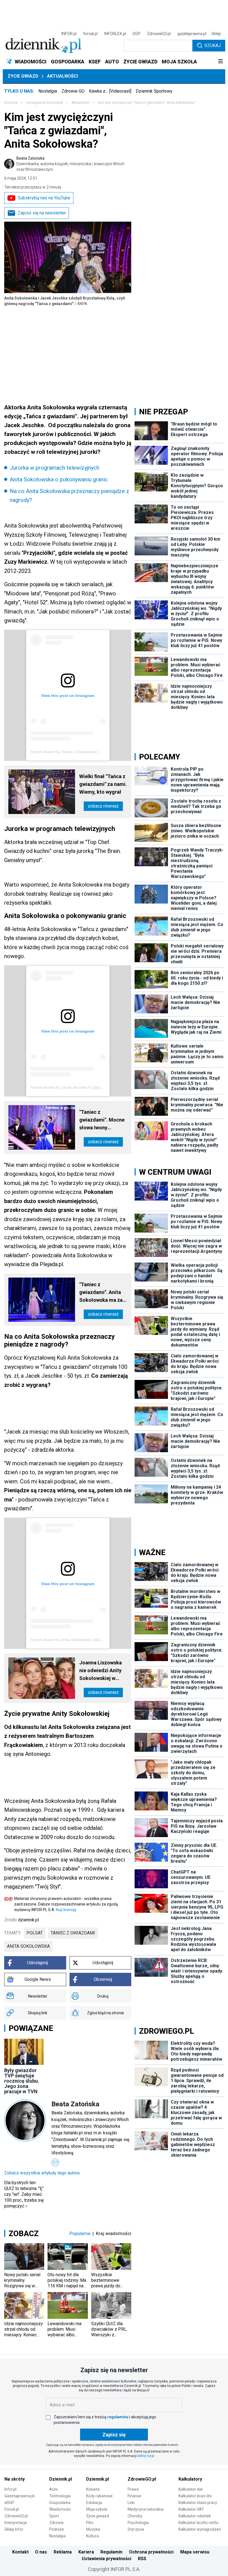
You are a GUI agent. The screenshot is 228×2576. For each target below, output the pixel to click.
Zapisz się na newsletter (42, 213)
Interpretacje (16, 2523)
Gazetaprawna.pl (19, 2496)
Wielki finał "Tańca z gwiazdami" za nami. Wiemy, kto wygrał (103, 784)
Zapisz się (114, 2435)
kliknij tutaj (146, 2456)
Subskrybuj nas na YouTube (44, 198)
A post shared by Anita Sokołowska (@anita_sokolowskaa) (82, 1640)
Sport (54, 2516)
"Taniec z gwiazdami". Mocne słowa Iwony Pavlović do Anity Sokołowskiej (102, 1120)
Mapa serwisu (195, 2552)
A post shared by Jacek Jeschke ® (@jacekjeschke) (76, 1087)
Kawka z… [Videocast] (110, 91)
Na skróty (15, 2479)
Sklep (216, 34)
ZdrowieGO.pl (159, 34)
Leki (131, 2503)
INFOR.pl (69, 34)
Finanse (134, 2496)
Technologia (60, 2496)
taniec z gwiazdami (73, 1933)
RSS (142, 2559)
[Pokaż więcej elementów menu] (220, 62)
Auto (54, 2489)
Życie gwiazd (23, 76)
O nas (41, 2552)
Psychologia (138, 2523)
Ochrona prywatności (151, 2552)
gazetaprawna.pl (192, 34)
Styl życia (136, 2529)
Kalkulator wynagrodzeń (200, 2529)
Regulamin (111, 2552)
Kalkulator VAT (191, 2509)
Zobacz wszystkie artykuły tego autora (42, 2173)
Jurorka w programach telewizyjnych (54, 468)
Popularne (80, 2233)
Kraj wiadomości (114, 2233)
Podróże (57, 2529)
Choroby (135, 2516)
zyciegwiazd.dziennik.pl (44, 103)
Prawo (133, 2489)
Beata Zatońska (70, 164)
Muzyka (93, 2529)
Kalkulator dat (191, 2489)
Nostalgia (48, 91)
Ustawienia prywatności (106, 2559)
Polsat (35, 1933)
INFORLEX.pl (115, 34)
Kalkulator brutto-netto (199, 2523)
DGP (137, 34)
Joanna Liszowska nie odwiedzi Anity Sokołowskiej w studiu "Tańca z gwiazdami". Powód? (103, 1671)
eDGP (9, 2503)
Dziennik (11, 103)
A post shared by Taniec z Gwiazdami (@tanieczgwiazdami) (83, 752)
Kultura (92, 2536)
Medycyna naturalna (146, 2509)
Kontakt (20, 2552)
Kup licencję (66, 1910)
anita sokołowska (28, 1946)
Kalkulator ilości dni (195, 2496)
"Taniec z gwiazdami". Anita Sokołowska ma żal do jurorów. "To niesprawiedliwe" (102, 1293)
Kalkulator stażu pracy (198, 2503)
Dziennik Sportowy (154, 91)
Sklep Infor (14, 2529)
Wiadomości (60, 2509)
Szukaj (213, 45)
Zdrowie (56, 2523)
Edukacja (94, 2503)
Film (90, 2523)
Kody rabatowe (99, 2496)
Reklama (63, 2552)
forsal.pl (90, 34)
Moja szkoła (97, 2509)
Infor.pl (10, 2489)
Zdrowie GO (73, 91)
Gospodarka (60, 2503)
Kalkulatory (190, 2479)
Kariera (86, 2552)
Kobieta (93, 2489)
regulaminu (118, 2417)
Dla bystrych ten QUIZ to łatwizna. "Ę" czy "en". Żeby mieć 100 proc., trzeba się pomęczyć (24, 2194)
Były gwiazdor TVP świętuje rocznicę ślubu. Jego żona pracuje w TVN (22, 2081)
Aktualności (62, 76)
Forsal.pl (12, 2509)
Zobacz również (103, 806)
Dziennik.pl (61, 2479)
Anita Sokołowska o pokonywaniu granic (59, 479)
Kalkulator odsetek (195, 2516)
